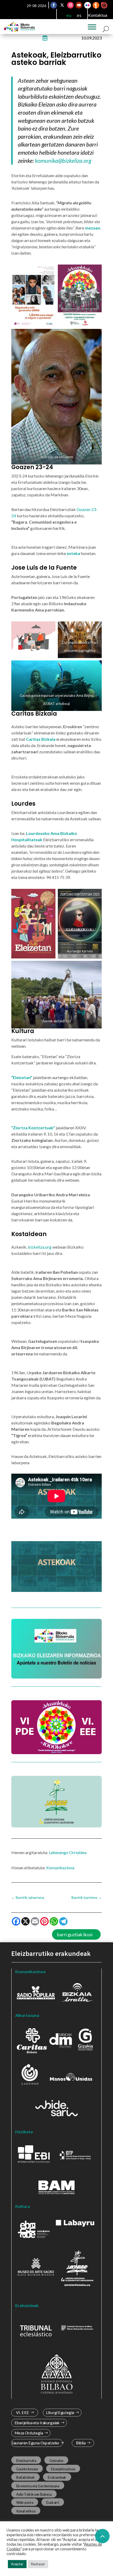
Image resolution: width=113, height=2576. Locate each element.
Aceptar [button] (17, 2564)
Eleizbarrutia (26, 2461)
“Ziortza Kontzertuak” (33, 1128)
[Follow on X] (62, 5)
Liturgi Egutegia (60, 2413)
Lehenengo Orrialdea (68, 1852)
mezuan (93, 228)
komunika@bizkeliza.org (63, 161)
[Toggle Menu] (92, 27)
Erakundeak (57, 2477)
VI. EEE (22, 2413)
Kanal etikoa (26, 2511)
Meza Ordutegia (29, 2433)
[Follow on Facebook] (54, 5)
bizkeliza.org (40, 1247)
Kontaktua (98, 15)
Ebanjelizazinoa (63, 2469)
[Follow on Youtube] (79, 5)
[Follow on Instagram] (70, 5)
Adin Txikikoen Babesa (34, 2494)
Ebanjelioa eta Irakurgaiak (37, 2423)
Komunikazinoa (60, 1868)
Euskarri (53, 2502)
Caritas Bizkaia (41, 739)
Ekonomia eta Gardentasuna (38, 2486)
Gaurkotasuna (27, 2469)
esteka (73, 553)
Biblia (81, 2443)
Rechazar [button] (38, 2564)
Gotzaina (56, 2461)
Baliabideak (26, 2477)
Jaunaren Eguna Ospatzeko (35, 2443)
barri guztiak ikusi (75, 1934)
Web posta (25, 2502)
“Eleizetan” (22, 1077)
